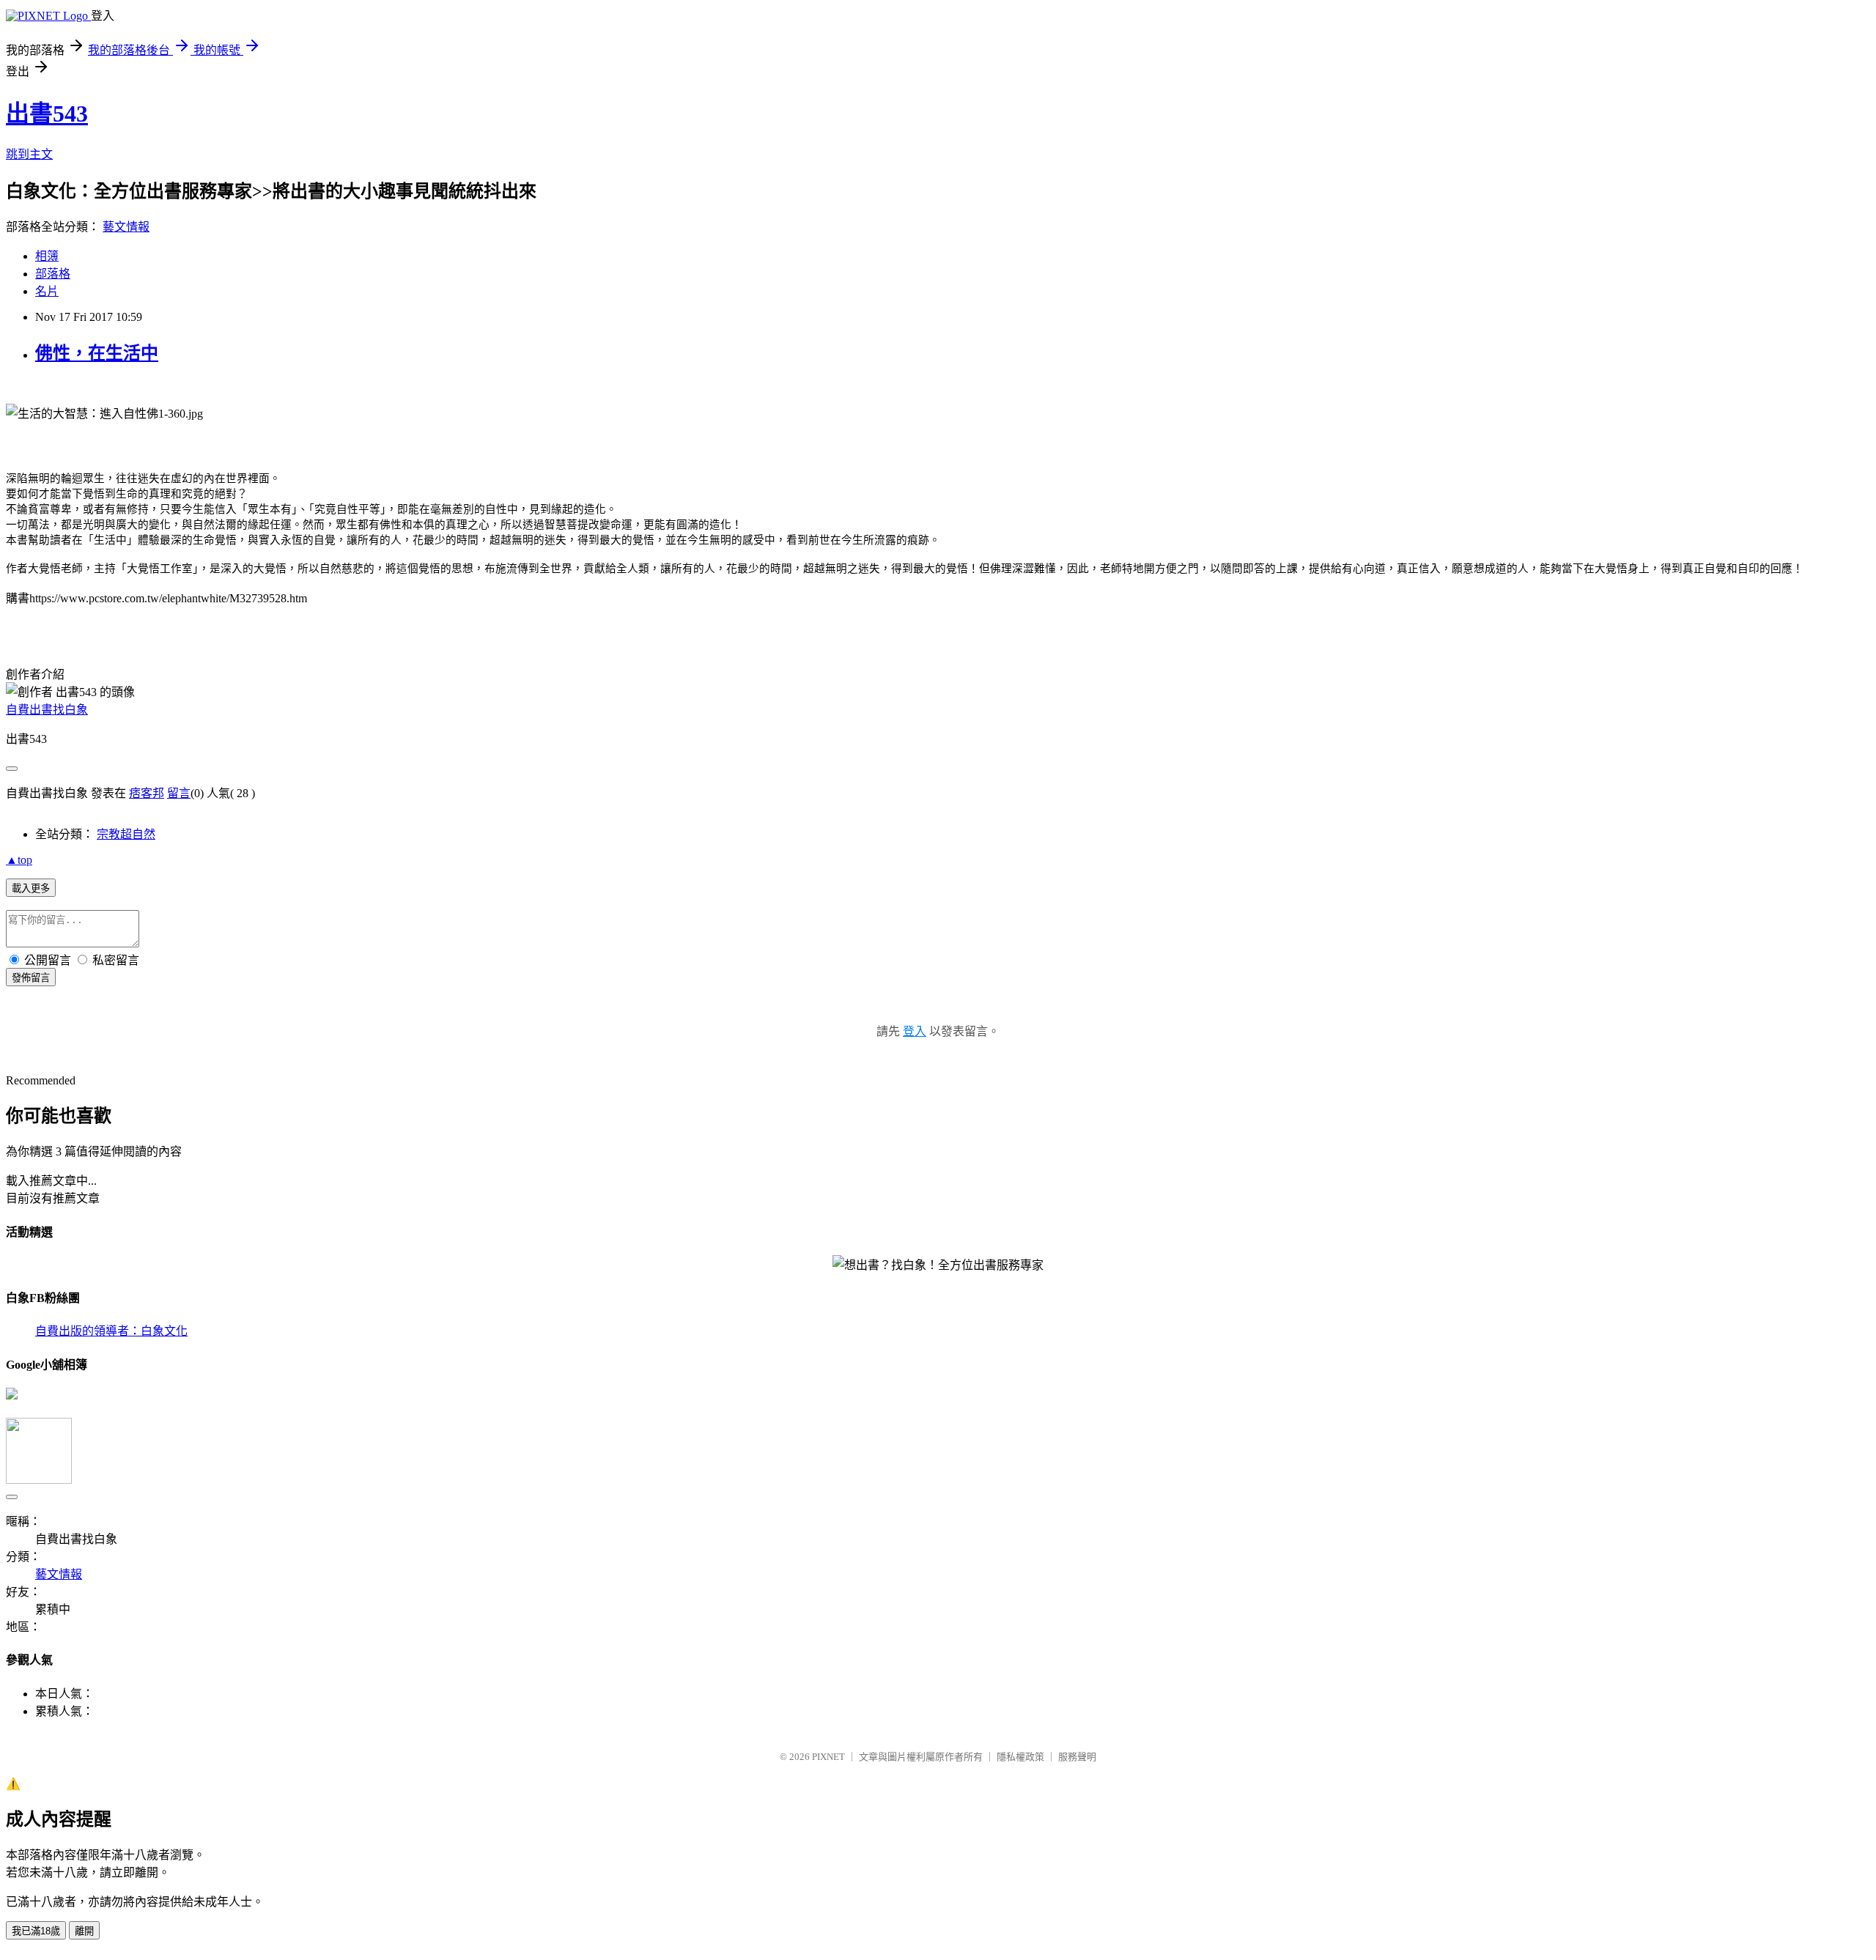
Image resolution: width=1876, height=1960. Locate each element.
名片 (47, 291)
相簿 (47, 256)
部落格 (53, 274)
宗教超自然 (126, 834)
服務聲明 (1077, 1757)
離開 (84, 1931)
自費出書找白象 (47, 710)
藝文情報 (126, 227)
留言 (179, 793)
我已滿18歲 (36, 1931)
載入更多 (31, 888)
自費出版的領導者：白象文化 (111, 1331)
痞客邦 (147, 793)
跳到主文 (29, 154)
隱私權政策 (1020, 1757)
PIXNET (828, 1757)
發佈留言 (31, 978)
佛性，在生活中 (97, 353)
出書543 (47, 114)
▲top (19, 860)
